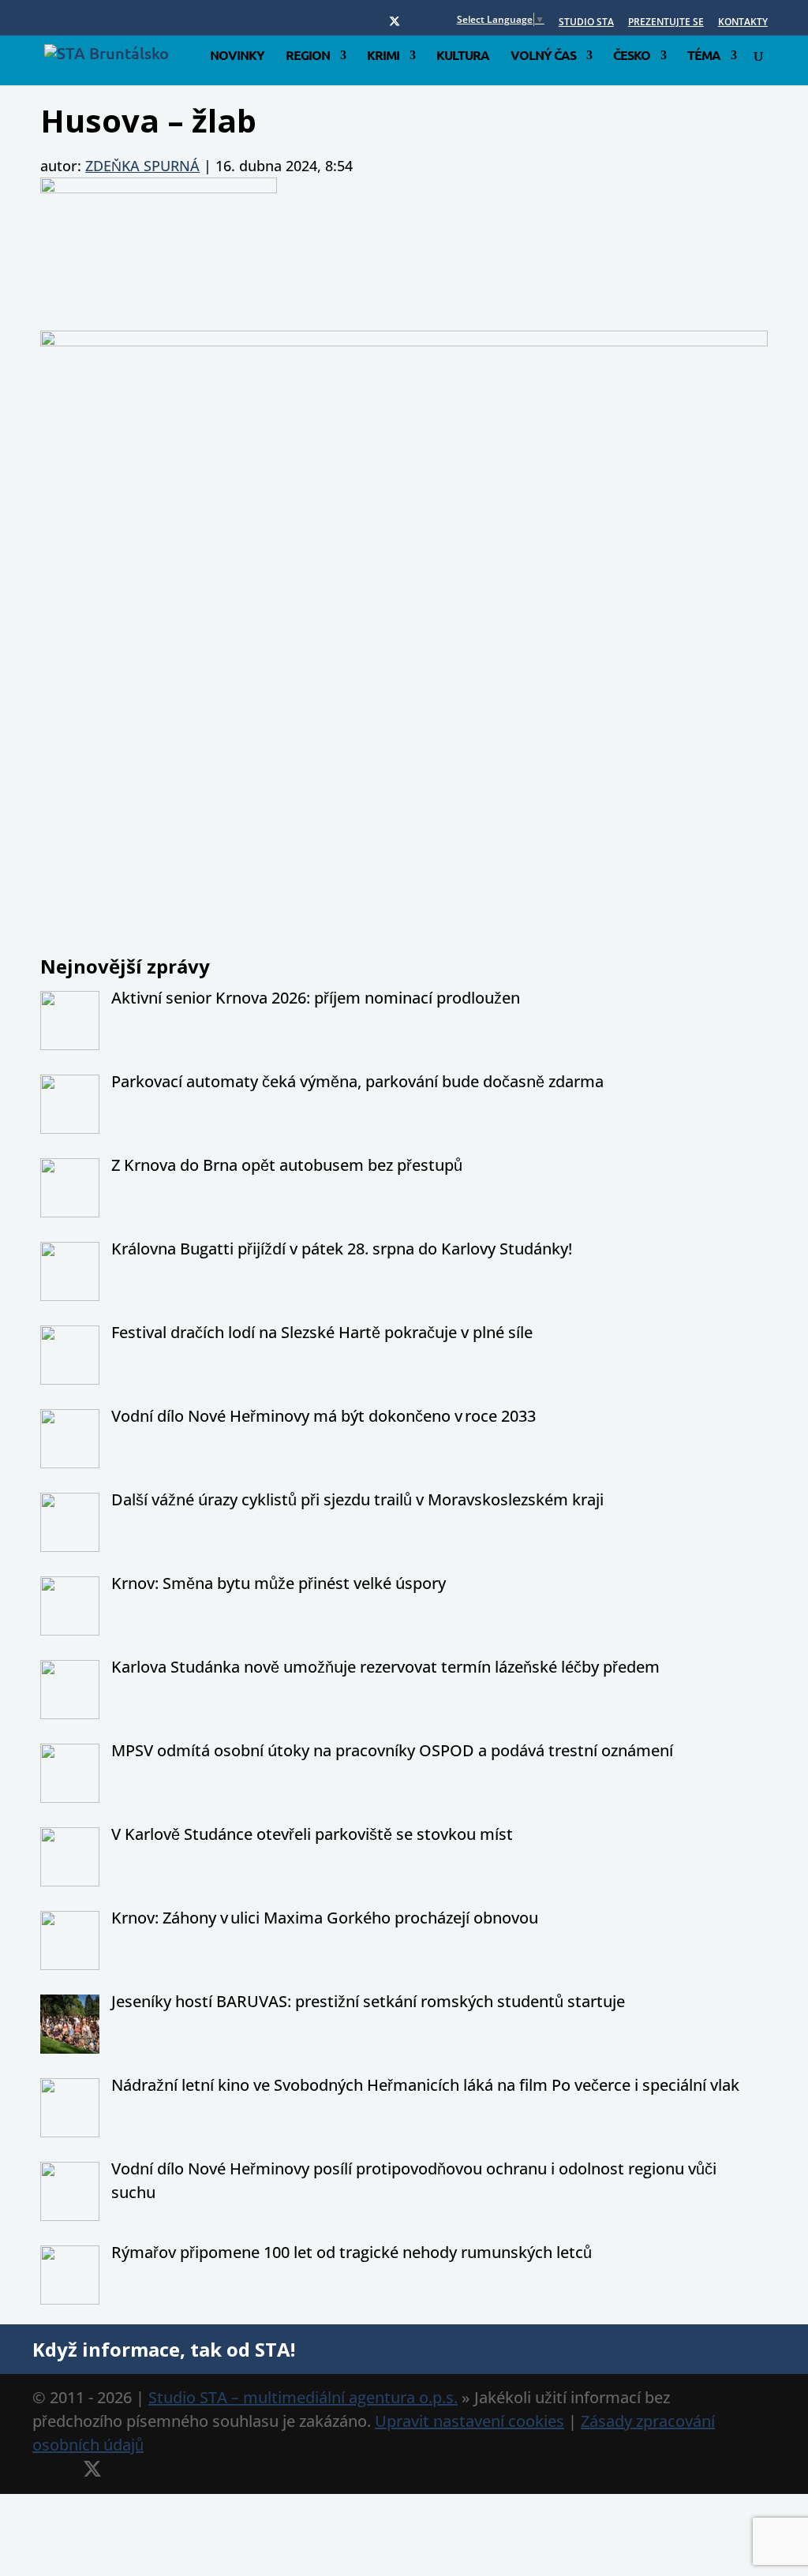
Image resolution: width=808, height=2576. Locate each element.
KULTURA (463, 56)
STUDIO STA (586, 23)
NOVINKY (237, 56)
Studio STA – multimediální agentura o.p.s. (303, 2397)
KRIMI (383, 56)
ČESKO (632, 56)
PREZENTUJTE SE (666, 23)
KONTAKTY (743, 23)
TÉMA (704, 56)
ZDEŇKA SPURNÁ (142, 166)
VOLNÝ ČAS (543, 56)
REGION (308, 56)
